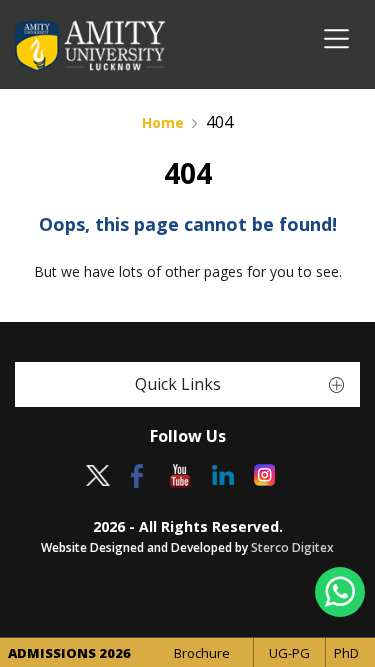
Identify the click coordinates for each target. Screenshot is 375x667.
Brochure (202, 653)
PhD (346, 653)
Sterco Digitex (292, 547)
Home (163, 122)
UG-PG (289, 653)
